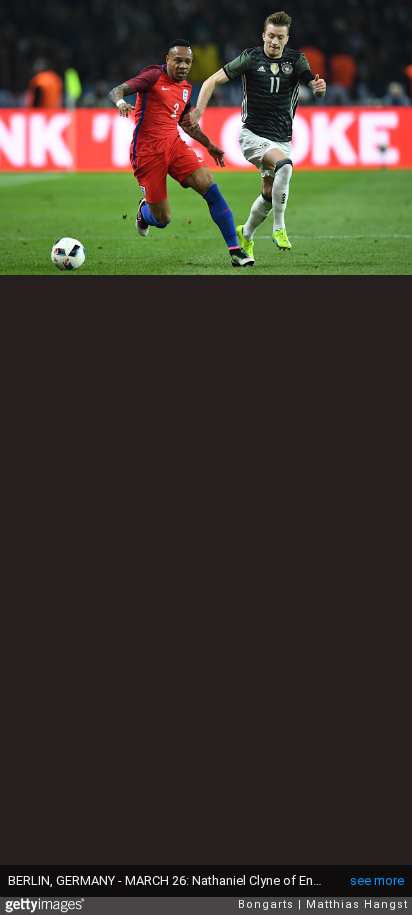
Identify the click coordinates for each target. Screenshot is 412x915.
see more (377, 880)
